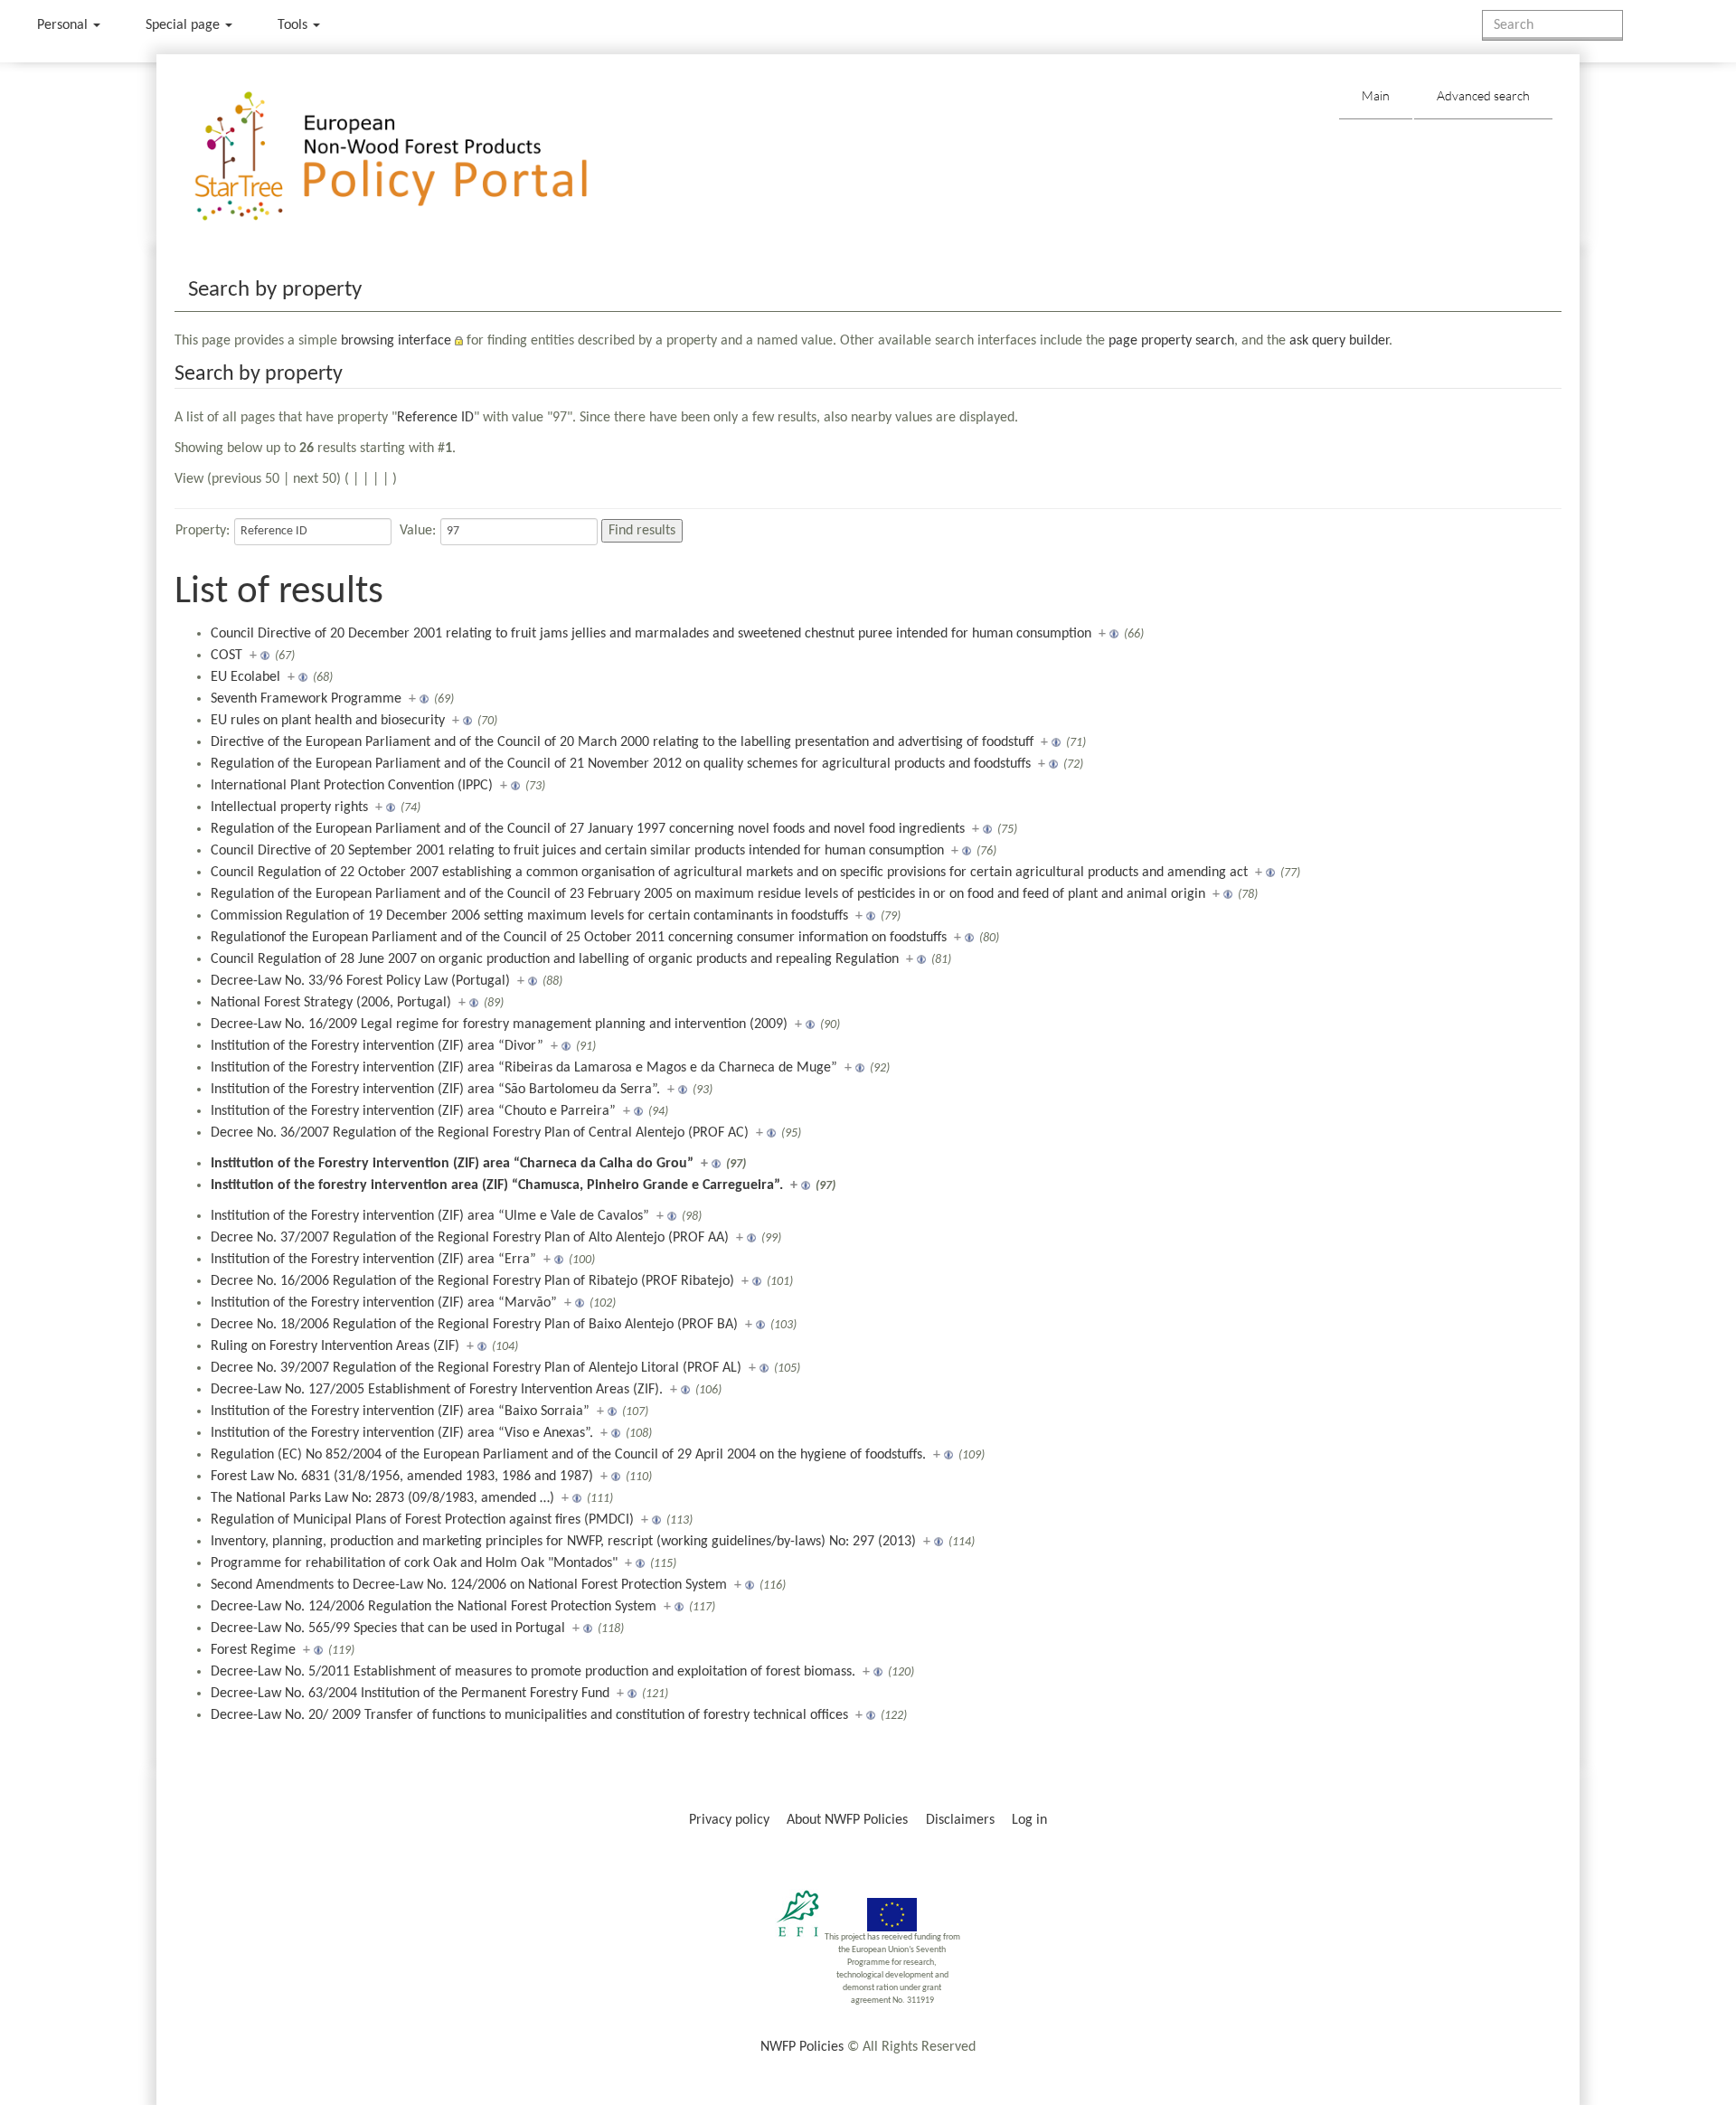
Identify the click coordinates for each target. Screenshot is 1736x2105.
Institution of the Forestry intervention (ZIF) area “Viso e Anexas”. (402, 1433)
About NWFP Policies (847, 1820)
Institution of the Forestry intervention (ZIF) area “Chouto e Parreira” (413, 1111)
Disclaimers (960, 1820)
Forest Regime (253, 1650)
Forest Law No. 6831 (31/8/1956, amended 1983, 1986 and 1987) (402, 1477)
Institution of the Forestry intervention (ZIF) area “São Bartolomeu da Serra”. (435, 1090)
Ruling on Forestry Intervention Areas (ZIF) (335, 1346)
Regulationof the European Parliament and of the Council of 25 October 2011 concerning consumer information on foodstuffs (579, 938)
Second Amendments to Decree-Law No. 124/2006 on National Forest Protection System (469, 1585)
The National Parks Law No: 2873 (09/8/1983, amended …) (382, 1498)
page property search (1171, 341)
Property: (203, 531)
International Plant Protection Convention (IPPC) (352, 786)
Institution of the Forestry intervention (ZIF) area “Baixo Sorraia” (400, 1411)
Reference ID (435, 418)
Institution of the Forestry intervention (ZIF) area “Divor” (377, 1046)
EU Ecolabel (245, 677)
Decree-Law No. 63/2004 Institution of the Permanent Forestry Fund (410, 1694)
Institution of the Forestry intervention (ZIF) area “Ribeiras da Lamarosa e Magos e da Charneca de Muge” (524, 1068)
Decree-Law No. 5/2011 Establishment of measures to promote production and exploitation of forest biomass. (533, 1672)
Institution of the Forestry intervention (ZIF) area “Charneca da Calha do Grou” (452, 1164)
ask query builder (1339, 341)
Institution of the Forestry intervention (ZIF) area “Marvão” (384, 1303)
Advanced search (1483, 95)
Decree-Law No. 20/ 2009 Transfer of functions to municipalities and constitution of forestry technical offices (529, 1715)
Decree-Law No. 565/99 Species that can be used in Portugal (388, 1628)
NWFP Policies (802, 2047)
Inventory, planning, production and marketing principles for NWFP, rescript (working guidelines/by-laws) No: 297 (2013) (563, 1542)
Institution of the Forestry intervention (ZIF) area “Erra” (373, 1260)
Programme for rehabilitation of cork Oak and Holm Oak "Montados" (414, 1563)
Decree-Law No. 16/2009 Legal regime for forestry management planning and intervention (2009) (499, 1024)
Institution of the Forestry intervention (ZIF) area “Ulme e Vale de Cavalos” (430, 1216)
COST (226, 656)
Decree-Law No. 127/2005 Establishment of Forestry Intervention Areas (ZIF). (437, 1390)
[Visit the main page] (417, 157)
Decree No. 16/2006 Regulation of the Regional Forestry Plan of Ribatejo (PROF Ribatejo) (472, 1281)
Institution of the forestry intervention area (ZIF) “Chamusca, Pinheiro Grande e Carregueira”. (497, 1185)
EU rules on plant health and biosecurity (328, 721)
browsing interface (396, 341)
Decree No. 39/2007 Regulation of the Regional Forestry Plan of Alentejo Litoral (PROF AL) (476, 1368)
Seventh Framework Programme (306, 699)
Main (1376, 95)
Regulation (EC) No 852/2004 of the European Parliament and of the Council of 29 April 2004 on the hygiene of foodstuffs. (568, 1455)
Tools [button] (294, 25)
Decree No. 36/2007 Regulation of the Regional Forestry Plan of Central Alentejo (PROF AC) (480, 1133)
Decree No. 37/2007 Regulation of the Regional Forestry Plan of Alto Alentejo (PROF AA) (470, 1238)
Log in (1029, 1820)
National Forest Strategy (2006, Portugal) (331, 1003)
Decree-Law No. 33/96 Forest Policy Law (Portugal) (360, 981)
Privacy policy (729, 1820)
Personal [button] (64, 25)
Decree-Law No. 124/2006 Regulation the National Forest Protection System (434, 1607)
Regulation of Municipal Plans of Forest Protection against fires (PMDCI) (422, 1520)
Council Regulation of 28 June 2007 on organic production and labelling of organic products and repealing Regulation (555, 959)
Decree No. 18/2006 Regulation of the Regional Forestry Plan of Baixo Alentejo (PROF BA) (474, 1325)
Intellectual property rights (289, 807)
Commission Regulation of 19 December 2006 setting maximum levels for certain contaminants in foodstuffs (529, 916)
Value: (418, 531)
